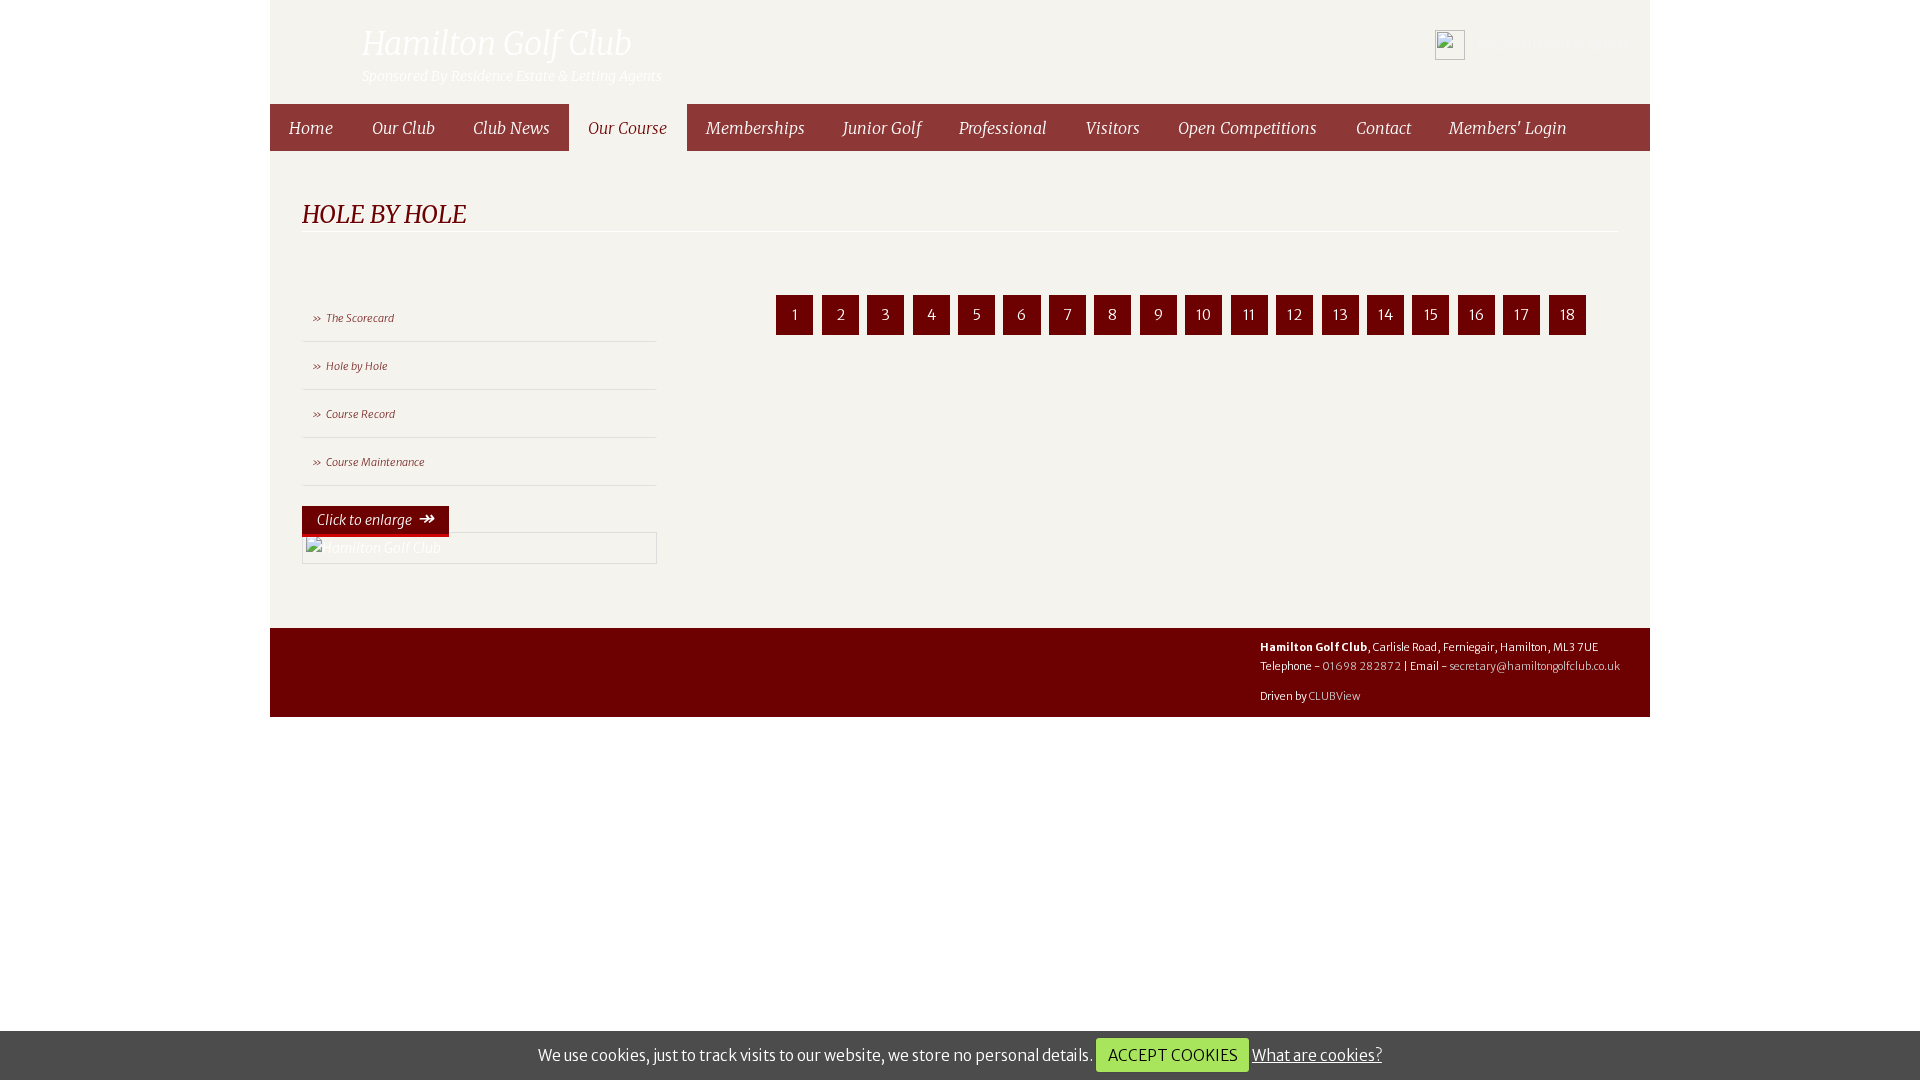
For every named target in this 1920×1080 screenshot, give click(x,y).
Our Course (627, 128)
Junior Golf (882, 128)
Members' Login (1508, 128)
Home (311, 128)
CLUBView (1334, 696)
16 (1476, 315)
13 (1340, 315)
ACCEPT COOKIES (1173, 1055)
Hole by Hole (357, 366)
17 (1521, 315)
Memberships (755, 128)
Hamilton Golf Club (321, 45)
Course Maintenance (375, 462)
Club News (511, 128)
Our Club (403, 128)
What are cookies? (1317, 1055)
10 (1203, 315)
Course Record (360, 414)
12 (1294, 315)
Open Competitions (1247, 128)
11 (1249, 315)
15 (1431, 315)
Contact (1383, 128)
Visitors (1113, 128)
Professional (1003, 128)
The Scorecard (360, 318)
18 (1567, 315)
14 (1385, 315)
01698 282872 (1361, 666)
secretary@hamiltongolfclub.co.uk (1534, 666)
